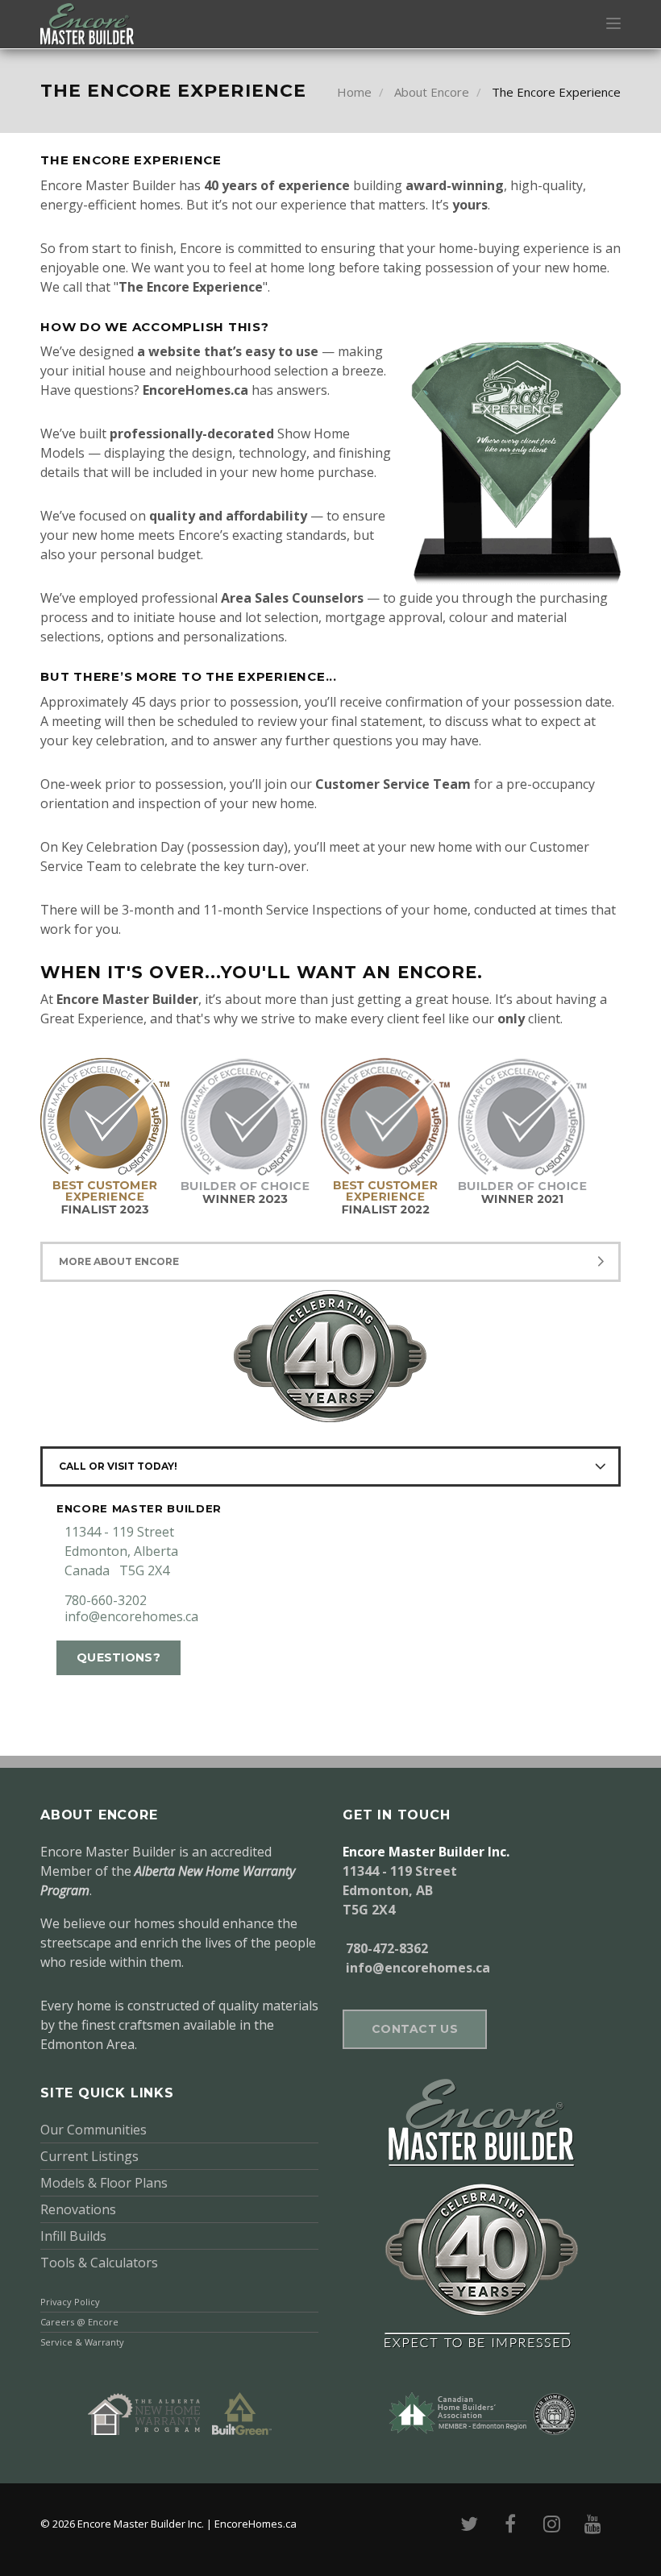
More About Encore (119, 1261)
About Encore (432, 92)
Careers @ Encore (79, 2322)
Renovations (78, 2209)
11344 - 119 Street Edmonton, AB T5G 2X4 (400, 1890)
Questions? (118, 1657)
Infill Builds (73, 2236)
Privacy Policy (70, 2302)
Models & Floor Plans (104, 2183)
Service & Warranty (82, 2342)
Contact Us (415, 2029)
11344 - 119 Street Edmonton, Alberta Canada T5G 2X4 (121, 1551)
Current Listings (89, 2156)
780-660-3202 (106, 1600)
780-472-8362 (387, 1948)
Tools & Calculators (99, 2263)
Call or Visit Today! (118, 1466)
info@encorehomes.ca (131, 1616)
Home (354, 92)
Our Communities (94, 2130)
